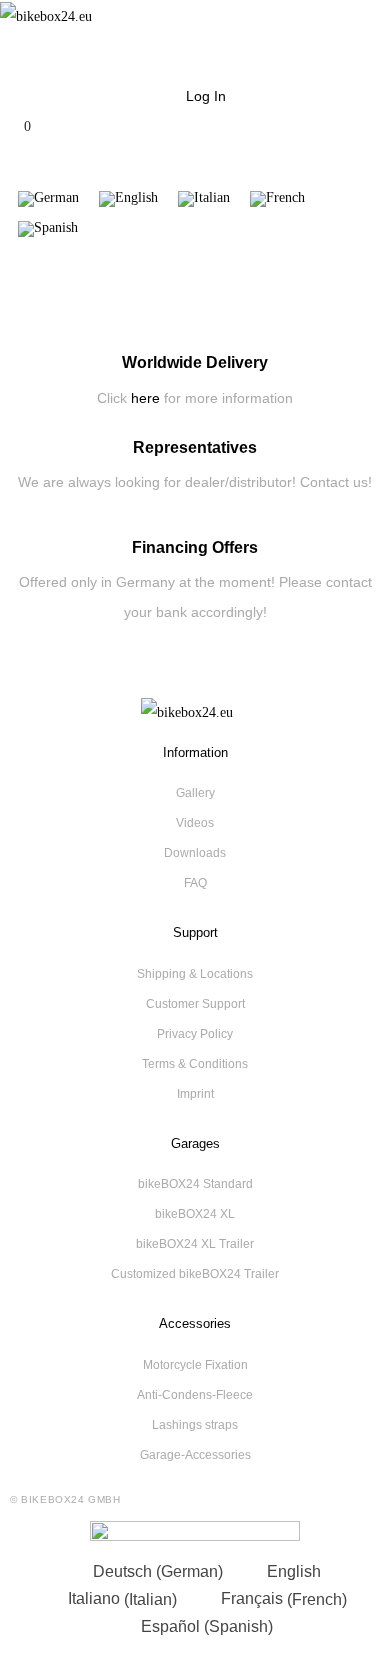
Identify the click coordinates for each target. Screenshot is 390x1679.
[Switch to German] (48, 199)
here (145, 398)
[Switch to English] (128, 199)
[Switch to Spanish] (48, 229)
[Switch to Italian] (204, 199)
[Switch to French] (277, 199)
